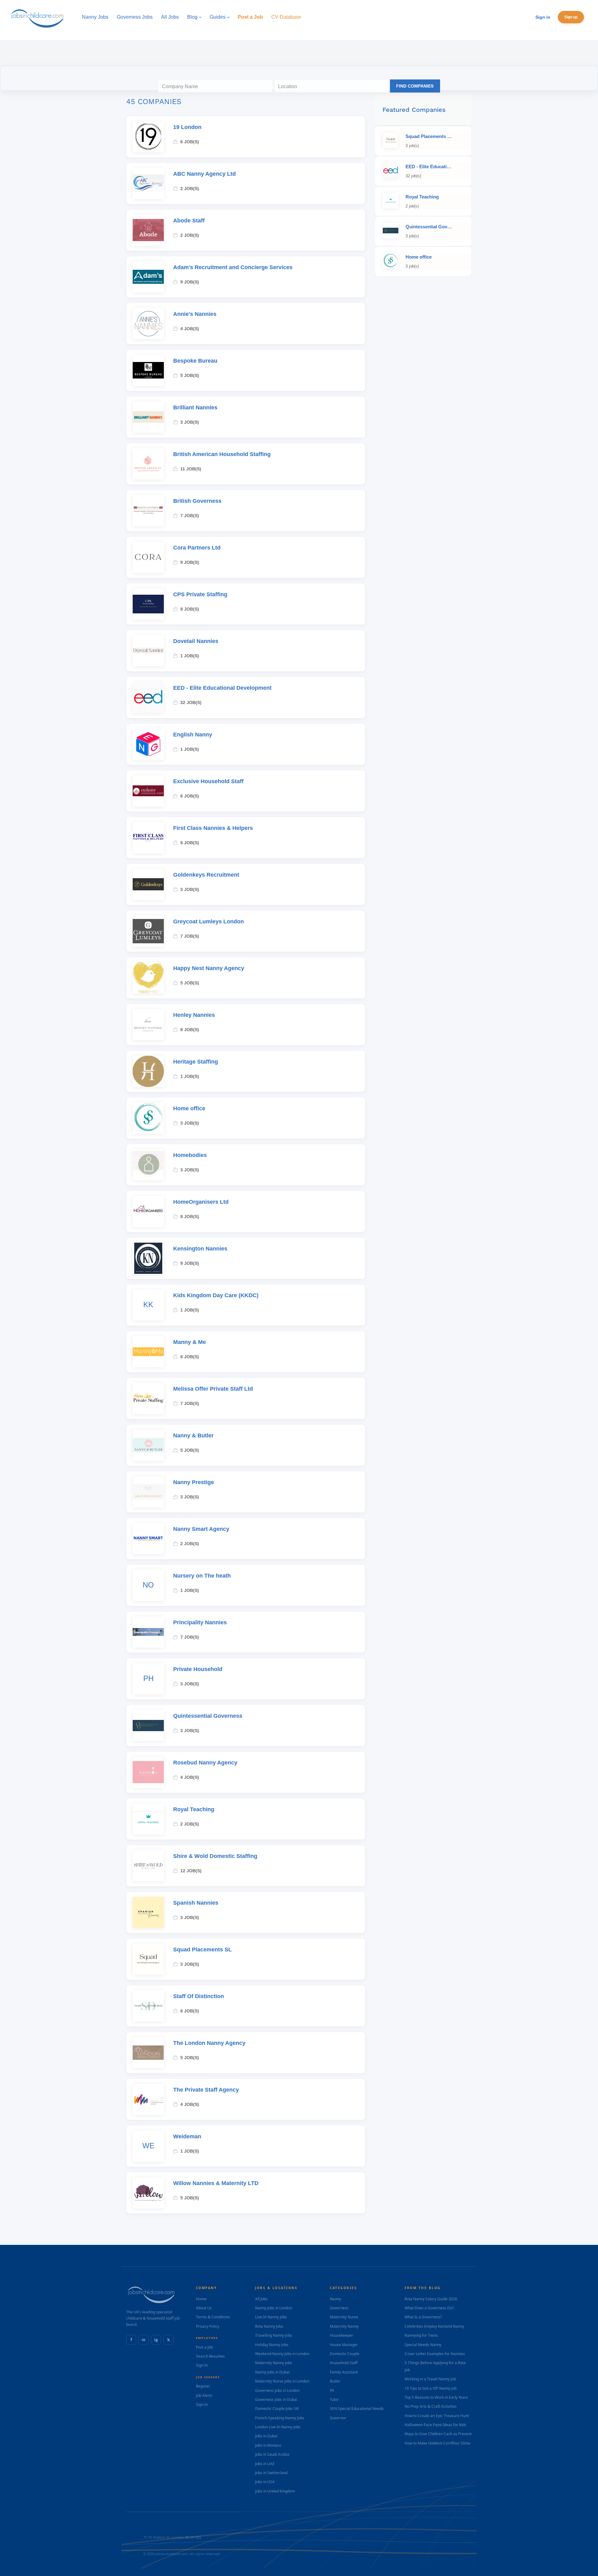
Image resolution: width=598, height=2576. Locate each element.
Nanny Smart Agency (201, 1529)
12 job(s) (191, 1871)
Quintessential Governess (208, 1716)
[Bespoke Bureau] (148, 370)
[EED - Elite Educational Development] (148, 698)
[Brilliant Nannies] (148, 417)
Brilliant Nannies (195, 407)
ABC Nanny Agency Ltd (204, 174)
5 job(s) (190, 375)
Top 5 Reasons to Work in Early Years (436, 2397)
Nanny (335, 2299)
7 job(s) (190, 516)
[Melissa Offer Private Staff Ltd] (148, 1398)
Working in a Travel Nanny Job (430, 2379)
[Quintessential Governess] (148, 1726)
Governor (338, 2418)
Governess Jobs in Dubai (276, 2400)
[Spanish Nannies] (148, 1912)
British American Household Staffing (222, 454)
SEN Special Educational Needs (357, 2409)
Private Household (198, 1669)
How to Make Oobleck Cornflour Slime (437, 2443)
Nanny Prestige (194, 1482)
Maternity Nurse (344, 2317)
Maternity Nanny (344, 2326)
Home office (189, 1108)
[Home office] (148, 1118)
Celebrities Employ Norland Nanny (434, 2326)
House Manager (344, 2345)
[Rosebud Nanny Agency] (148, 1772)
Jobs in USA (265, 2482)
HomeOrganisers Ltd (201, 1202)
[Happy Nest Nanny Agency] (148, 978)
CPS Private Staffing (200, 594)
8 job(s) (190, 609)
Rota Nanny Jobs (269, 2326)
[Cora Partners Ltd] (148, 557)
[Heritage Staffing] (148, 1071)
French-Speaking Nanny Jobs (280, 2418)
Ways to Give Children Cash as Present (438, 2434)
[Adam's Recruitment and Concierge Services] (148, 277)
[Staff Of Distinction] (148, 2006)
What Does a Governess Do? (429, 2308)
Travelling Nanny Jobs (274, 2335)
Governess (339, 2308)
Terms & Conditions (213, 2317)
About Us (204, 2308)
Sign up (571, 17)
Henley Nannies (194, 1015)
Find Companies (415, 86)
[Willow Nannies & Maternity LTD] (148, 2193)
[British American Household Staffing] (148, 464)
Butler (335, 2381)
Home (201, 2299)
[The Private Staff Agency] (148, 2099)
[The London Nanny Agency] (148, 2053)
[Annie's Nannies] (148, 324)
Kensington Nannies (200, 1249)
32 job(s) (191, 702)
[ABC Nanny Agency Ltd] (148, 183)
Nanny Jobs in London (274, 2308)
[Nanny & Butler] (148, 1445)
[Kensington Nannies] (148, 1258)
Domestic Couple (345, 2354)
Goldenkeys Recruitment (206, 875)
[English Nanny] (148, 744)
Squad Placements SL (202, 1950)
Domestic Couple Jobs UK (277, 2409)
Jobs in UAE (265, 2464)
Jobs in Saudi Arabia (272, 2454)
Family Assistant (344, 2372)
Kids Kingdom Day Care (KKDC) (216, 1295)
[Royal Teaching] (148, 1819)
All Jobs (261, 2299)
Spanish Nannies (196, 1903)
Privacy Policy (208, 2326)
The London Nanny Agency (209, 2043)
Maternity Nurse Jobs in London (282, 2381)
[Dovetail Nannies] (148, 651)
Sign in (543, 17)
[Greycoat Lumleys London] (148, 931)
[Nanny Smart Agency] (148, 1539)
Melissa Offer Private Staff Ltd (213, 1389)
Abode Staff (189, 221)
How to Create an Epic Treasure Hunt (437, 2416)
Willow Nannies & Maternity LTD (216, 2183)
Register (203, 2386)
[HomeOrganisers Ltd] (148, 1212)
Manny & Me (190, 1342)
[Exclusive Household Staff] (148, 791)
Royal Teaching (194, 1809)
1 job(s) (190, 656)
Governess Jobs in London (277, 2390)
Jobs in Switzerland (271, 2473)
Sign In (202, 2365)
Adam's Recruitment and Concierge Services (233, 267)
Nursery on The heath (202, 1576)
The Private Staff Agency (206, 2090)
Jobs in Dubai (266, 2436)
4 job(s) (190, 329)
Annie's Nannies (195, 314)
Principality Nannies (200, 1622)
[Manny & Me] (148, 1352)
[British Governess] (148, 511)
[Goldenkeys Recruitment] (148, 884)
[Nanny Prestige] (148, 1492)
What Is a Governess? (423, 2317)
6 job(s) (190, 142)
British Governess (197, 501)
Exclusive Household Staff (208, 781)
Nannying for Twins (421, 2335)
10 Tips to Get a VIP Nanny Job (431, 2388)
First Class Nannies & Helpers (213, 828)
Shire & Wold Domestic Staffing (215, 1856)
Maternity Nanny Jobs (274, 2363)
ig (156, 2340)
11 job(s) (191, 469)
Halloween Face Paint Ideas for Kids (435, 2425)
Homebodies (190, 1155)
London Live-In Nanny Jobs (278, 2427)
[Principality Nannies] (148, 1632)
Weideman (187, 2136)
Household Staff (344, 2363)
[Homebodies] (148, 1165)
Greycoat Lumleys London (209, 921)
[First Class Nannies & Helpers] (148, 838)
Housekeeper (342, 2335)
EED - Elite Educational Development (222, 688)
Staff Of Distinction (199, 1996)
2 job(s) (190, 188)
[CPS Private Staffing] (148, 604)
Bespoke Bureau (195, 361)
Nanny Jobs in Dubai (272, 2372)
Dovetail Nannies (196, 641)
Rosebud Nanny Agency (205, 1763)
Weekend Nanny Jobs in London (282, 2354)
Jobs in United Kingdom (275, 2491)
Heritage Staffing (196, 1062)
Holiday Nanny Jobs (272, 2345)
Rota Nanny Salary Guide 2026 (431, 2299)
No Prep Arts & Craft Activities (431, 2406)
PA (332, 2390)
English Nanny (193, 735)
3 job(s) (190, 422)
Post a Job (204, 2347)
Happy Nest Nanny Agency (209, 968)
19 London (187, 127)
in (144, 2340)
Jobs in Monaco (268, 2445)
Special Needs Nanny (423, 2345)
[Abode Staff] (148, 230)
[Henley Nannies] (148, 1025)
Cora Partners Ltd (197, 548)
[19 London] (148, 137)
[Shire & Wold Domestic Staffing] (148, 1866)
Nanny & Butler (193, 1436)
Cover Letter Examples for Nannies (435, 2354)
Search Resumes (210, 2356)
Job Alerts (204, 2395)
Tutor (334, 2400)
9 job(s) (190, 282)
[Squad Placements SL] (148, 1959)
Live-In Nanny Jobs (271, 2317)
